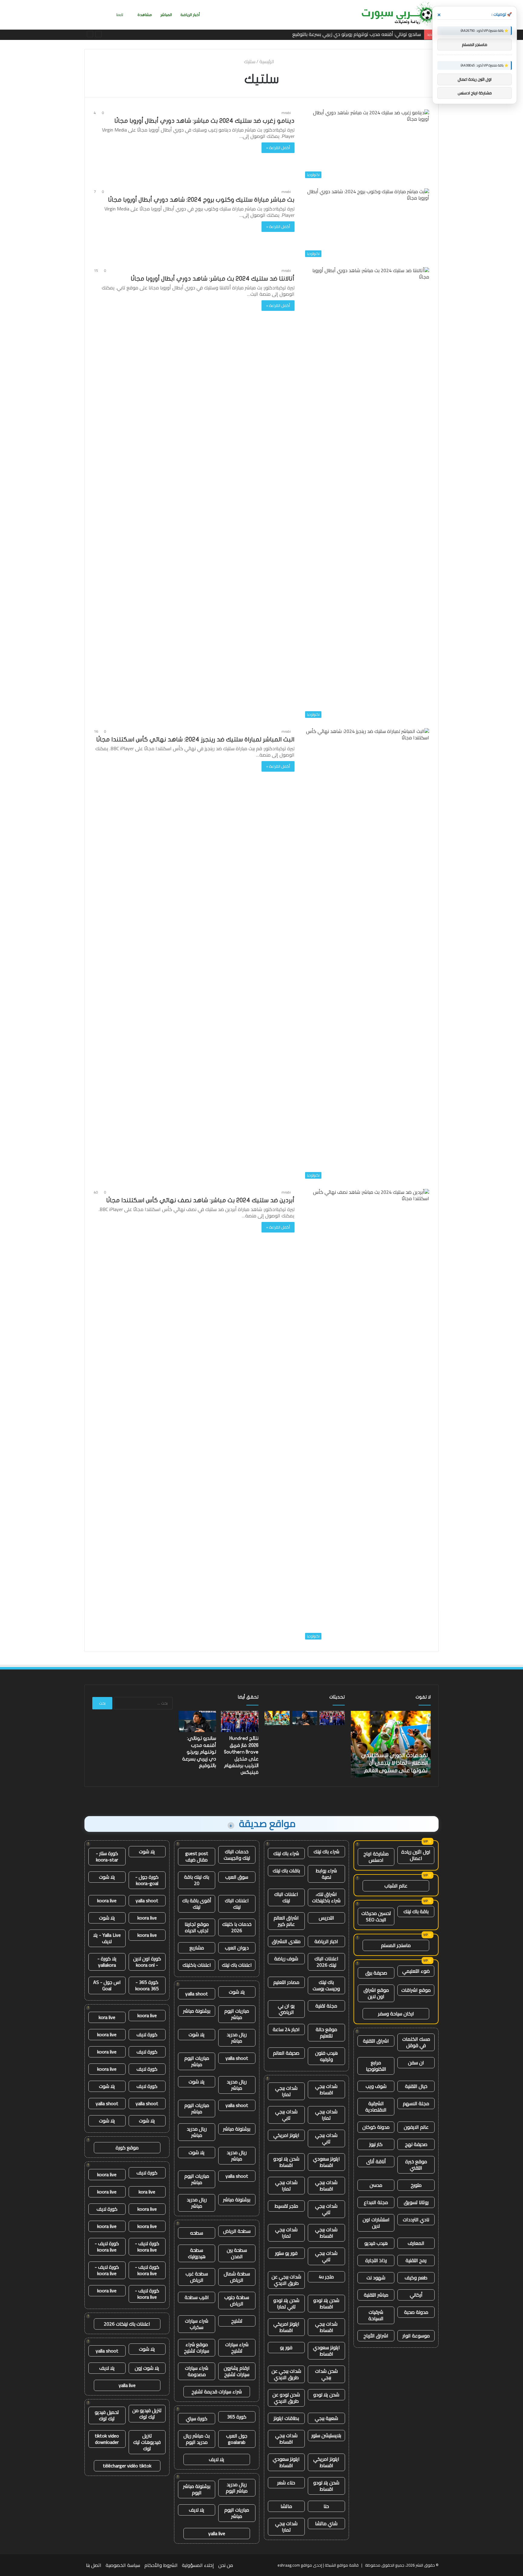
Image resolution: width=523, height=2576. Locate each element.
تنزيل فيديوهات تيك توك (147, 2442)
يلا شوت (237, 1992)
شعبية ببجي (326, 2418)
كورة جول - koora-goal (147, 1880)
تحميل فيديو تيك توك (107, 2415)
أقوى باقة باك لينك (197, 1904)
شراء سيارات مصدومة (197, 2371)
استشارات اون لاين (376, 2223)
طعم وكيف (416, 2278)
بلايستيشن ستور (326, 2435)
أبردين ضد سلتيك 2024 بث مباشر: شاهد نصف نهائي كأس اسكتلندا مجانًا (200, 1200)
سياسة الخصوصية (123, 2565)
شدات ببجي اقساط (326, 2089)
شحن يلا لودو (326, 2395)
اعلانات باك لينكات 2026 (127, 2324)
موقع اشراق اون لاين (376, 1993)
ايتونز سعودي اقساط (326, 2162)
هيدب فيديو (376, 2243)
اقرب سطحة (197, 2297)
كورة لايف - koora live (147, 2247)
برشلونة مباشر (197, 2011)
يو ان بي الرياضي (286, 2009)
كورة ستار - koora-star (107, 1856)
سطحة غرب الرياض (197, 2277)
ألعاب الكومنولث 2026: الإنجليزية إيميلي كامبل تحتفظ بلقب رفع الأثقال (391, 1763)
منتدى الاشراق (286, 1941)
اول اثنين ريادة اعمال (416, 1855)
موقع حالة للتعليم (326, 2032)
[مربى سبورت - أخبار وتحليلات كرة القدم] (398, 15)
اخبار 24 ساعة (286, 2029)
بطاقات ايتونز (286, 2418)
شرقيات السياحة (376, 2315)
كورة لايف (147, 2034)
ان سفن (416, 2063)
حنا (326, 2506)
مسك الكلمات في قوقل (416, 2042)
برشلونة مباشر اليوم (197, 2489)
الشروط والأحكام (161, 2565)
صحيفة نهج (416, 2144)
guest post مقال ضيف (197, 1856)
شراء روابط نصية (326, 1874)
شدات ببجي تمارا (286, 2091)
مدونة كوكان (376, 2127)
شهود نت (376, 2278)
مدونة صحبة (416, 2312)
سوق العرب (237, 1877)
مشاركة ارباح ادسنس (376, 1857)
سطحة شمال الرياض (237, 2277)
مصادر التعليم (286, 1982)
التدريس (326, 1918)
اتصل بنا (94, 2565)
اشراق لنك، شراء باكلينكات (326, 1897)
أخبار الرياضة (190, 15)
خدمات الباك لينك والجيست (237, 1855)
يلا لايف (217, 2459)
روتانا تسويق (416, 2202)
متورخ (416, 2185)
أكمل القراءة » (278, 148)
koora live (107, 1900)
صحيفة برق (376, 1973)
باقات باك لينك (286, 1871)
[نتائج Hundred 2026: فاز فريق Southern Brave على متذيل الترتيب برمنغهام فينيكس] (332, 1718)
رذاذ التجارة (376, 2260)
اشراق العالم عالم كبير (286, 1921)
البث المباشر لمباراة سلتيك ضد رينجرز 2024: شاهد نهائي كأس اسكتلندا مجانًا (195, 739)
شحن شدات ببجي (326, 2374)
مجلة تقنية (326, 2006)
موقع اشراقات (416, 1990)
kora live (107, 2017)
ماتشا (286, 2506)
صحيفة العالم (286, 2053)
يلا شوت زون (147, 2368)
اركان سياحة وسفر (396, 2014)
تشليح (237, 2321)
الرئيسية (267, 61)
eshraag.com (289, 2565)
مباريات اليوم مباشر (237, 2014)
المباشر (166, 15)
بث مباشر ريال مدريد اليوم (197, 2439)
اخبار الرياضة (326, 1941)
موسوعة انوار (416, 2336)
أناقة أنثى (376, 2161)
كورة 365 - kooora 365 (147, 1985)
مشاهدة (145, 15)
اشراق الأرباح (376, 2336)
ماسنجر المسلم (396, 1945)
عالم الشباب (396, 1886)
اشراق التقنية (376, 2041)
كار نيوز (376, 2144)
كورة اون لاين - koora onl (147, 1962)
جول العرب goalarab (237, 2439)
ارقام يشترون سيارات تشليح (237, 2371)
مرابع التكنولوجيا (376, 2066)
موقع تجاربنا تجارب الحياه (197, 1927)
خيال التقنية (416, 2086)
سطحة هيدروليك (197, 2253)
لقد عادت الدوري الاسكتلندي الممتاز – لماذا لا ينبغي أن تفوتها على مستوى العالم (340, 34)
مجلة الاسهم (416, 2103)
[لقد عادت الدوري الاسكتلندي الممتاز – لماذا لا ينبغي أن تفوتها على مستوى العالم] (277, 1718)
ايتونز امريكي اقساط (286, 2327)
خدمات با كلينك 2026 (237, 1927)
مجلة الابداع (376, 2202)
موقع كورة (127, 2148)
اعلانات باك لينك (237, 1965)
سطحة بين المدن (237, 2253)
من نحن (226, 2565)
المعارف (416, 2243)
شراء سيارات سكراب (197, 2324)
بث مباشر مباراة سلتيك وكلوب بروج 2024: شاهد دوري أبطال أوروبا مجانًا (201, 200)
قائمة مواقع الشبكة (342, 2565)
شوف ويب (376, 2086)
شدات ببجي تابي (286, 2115)
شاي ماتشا (326, 2523)
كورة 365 (237, 2417)
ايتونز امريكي (286, 2135)
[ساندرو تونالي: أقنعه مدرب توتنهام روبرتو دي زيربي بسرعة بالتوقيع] (305, 1718)
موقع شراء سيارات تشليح (197, 2348)
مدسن (376, 2185)
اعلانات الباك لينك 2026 (326, 1962)
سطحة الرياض (237, 2231)
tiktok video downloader (107, 2439)
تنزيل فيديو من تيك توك (147, 2413)
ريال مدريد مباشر (237, 2038)
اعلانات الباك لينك (286, 1897)
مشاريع (197, 1948)
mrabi (286, 113)
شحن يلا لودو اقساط (286, 2162)
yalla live (217, 2533)
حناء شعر (286, 2483)
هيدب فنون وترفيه (326, 2056)
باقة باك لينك (416, 1911)
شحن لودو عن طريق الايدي (286, 2398)
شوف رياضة (286, 1959)
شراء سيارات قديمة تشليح (217, 2392)
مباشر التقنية (376, 2295)
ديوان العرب (237, 1948)
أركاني (416, 2295)
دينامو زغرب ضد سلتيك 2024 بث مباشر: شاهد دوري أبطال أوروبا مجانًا (204, 121)
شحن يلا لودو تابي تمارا (286, 2303)
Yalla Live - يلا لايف (107, 1938)
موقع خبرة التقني (416, 2165)
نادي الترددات (416, 2219)
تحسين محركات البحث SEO (376, 1916)
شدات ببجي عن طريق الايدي (286, 2280)
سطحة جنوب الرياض (237, 2300)
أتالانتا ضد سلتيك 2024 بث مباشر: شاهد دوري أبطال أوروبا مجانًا (213, 279)
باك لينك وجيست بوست (326, 1985)
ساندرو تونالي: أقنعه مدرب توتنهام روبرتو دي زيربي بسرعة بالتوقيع (199, 1752)
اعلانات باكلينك (197, 1965)
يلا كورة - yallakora (107, 1962)
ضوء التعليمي (416, 1971)
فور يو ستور (286, 2253)
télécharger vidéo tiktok (127, 2466)
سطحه (197, 2233)
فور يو (286, 2347)
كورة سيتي (197, 2418)
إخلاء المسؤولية (198, 2565)
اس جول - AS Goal (107, 1985)
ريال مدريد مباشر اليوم (237, 2488)
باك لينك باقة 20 (197, 1880)
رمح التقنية (416, 2260)
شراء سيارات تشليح (237, 2348)
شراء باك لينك (326, 1851)
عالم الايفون (416, 2127)
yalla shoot (197, 1994)
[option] (391, 1744)
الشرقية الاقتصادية (376, 2107)
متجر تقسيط (286, 2206)
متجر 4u (326, 2277)
